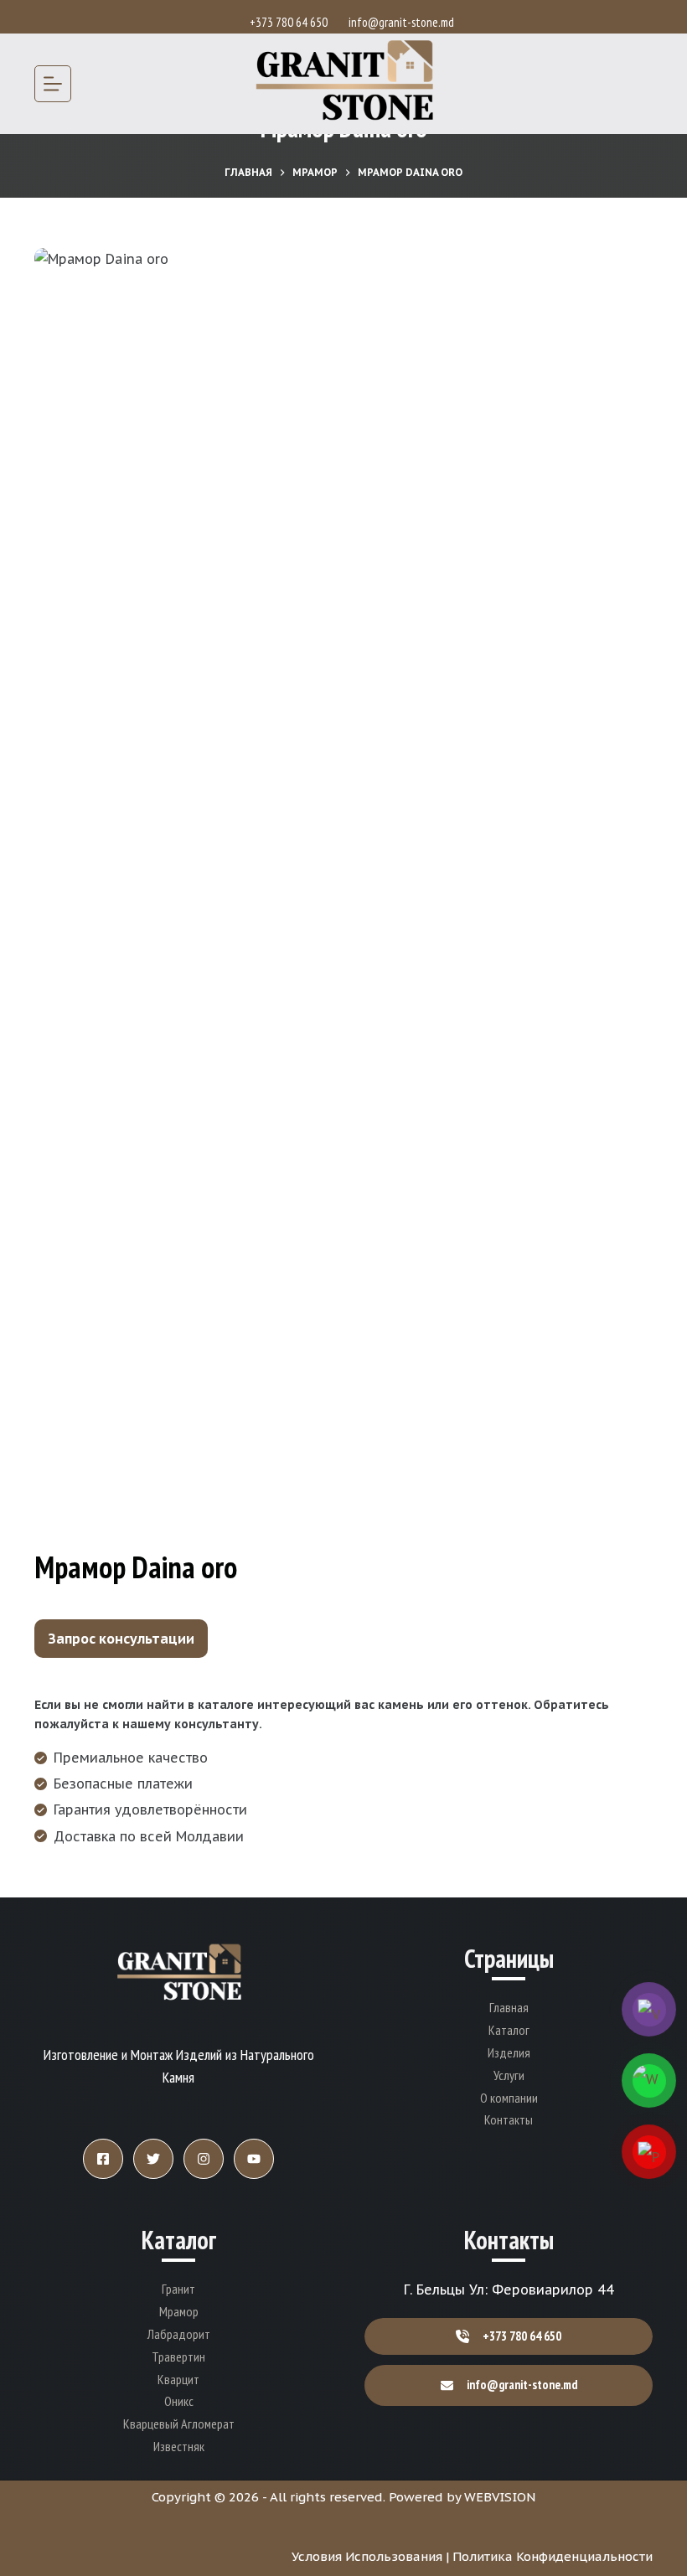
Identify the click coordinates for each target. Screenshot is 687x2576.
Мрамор (179, 2311)
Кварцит (178, 2379)
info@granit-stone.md (401, 22)
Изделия (509, 2052)
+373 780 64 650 (291, 22)
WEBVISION (500, 2497)
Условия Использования (367, 2556)
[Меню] (53, 84)
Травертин (178, 2357)
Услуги (509, 2075)
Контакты (509, 2119)
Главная (509, 2007)
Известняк (179, 2446)
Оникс (179, 2401)
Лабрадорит (179, 2334)
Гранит (178, 2289)
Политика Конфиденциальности (553, 2556)
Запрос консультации (121, 1639)
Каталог (509, 2030)
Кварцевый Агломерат (179, 2424)
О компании (509, 2098)
